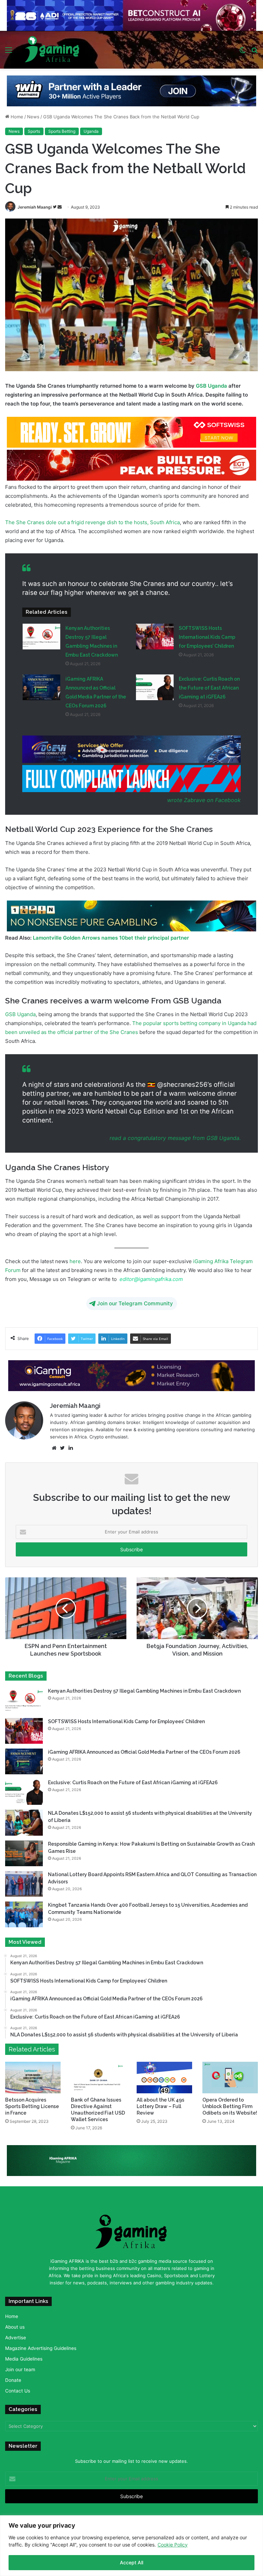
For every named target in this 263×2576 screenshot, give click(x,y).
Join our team (20, 2372)
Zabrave (195, 802)
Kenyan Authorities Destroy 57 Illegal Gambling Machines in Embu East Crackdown (144, 1693)
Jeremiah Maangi (35, 209)
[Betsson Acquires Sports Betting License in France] (33, 2079)
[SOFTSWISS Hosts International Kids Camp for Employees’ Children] (155, 639)
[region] (131, 2546)
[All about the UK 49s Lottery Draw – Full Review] (164, 2080)
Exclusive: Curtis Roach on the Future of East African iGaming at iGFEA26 (209, 690)
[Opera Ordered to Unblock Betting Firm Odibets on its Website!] (230, 2079)
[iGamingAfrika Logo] (52, 50)
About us (15, 2329)
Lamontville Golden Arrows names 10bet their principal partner (111, 940)
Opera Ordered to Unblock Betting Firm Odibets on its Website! (230, 2108)
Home (16, 119)
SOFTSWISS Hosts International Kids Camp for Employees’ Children (207, 639)
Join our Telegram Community (135, 1305)
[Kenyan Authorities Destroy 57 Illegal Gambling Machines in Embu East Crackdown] (41, 639)
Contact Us (18, 2393)
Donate (13, 2382)
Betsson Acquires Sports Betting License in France (32, 2108)
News (33, 119)
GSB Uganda (211, 388)
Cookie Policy (173, 2545)
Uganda (91, 133)
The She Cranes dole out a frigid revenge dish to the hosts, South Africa (92, 524)
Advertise (16, 2340)
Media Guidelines (24, 2361)
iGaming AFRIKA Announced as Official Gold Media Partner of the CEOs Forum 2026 (144, 1754)
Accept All (131, 2562)
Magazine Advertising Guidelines (41, 2350)
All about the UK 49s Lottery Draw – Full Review (160, 2108)
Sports (34, 133)
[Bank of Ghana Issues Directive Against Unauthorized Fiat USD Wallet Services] (99, 2079)
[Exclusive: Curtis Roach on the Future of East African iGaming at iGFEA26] (155, 689)
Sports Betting (62, 133)
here (74, 1263)
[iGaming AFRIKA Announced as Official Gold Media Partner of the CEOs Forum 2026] (41, 689)
